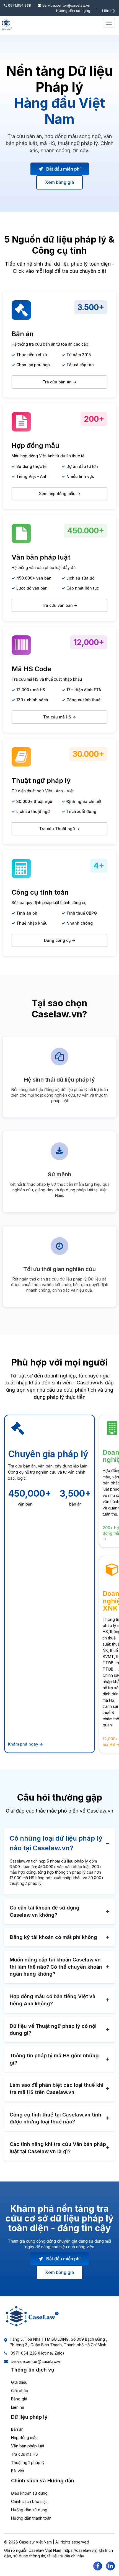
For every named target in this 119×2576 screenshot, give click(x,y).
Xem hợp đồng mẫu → (60, 494)
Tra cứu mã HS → (59, 717)
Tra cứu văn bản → (60, 605)
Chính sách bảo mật (29, 2501)
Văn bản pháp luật (28, 2446)
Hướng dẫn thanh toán (31, 2518)
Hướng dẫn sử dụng (73, 11)
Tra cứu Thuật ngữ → (59, 829)
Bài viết (18, 2471)
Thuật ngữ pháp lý (28, 2463)
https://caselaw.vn (80, 2550)
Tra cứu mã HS (24, 2454)
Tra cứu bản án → (59, 382)
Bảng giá (19, 2399)
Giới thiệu (19, 2382)
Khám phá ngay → (25, 1744)
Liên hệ (108, 11)
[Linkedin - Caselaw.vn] (110, 2566)
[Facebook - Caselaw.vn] (98, 2566)
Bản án (17, 2429)
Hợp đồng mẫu (24, 2438)
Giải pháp (20, 2391)
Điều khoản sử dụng (29, 2493)
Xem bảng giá (59, 182)
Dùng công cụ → (60, 940)
